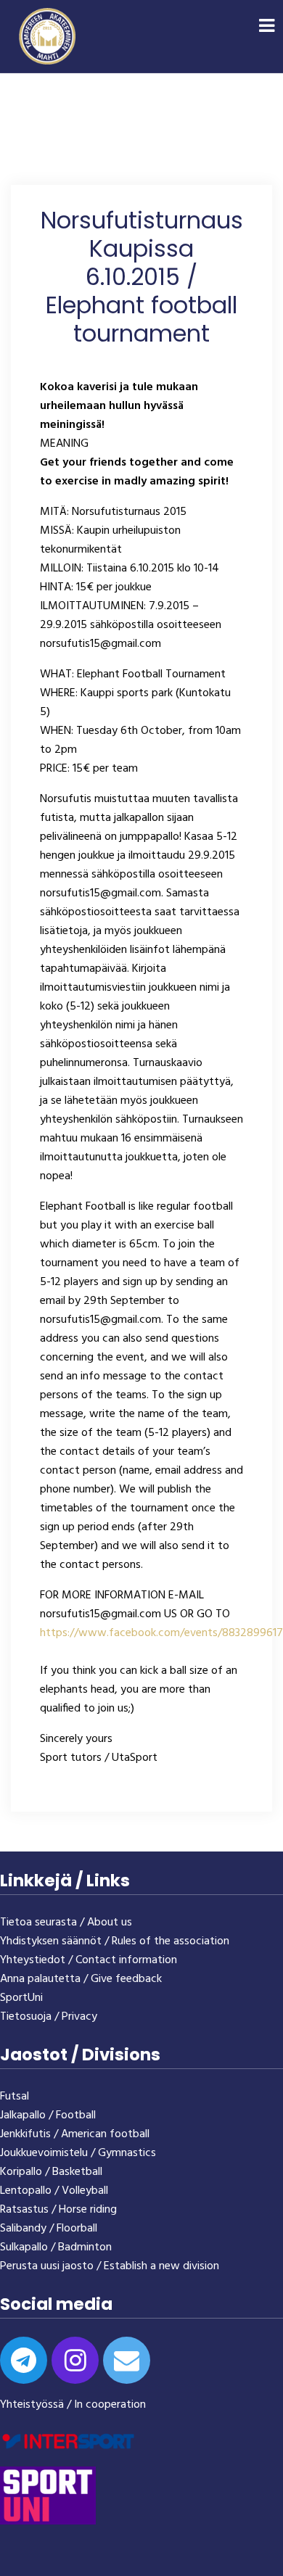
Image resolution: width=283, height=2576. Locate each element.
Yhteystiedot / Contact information (89, 1960)
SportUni (21, 1998)
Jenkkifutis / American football (75, 2134)
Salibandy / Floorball (49, 2229)
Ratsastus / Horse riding (58, 2210)
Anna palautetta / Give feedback (81, 1979)
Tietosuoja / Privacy (49, 2017)
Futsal (15, 2097)
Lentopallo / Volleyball (54, 2191)
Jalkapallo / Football (48, 2115)
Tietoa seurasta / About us (66, 1923)
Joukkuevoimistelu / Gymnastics (78, 2153)
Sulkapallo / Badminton (56, 2247)
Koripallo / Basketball (51, 2172)
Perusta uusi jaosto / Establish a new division (110, 2266)
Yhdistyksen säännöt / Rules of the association (115, 1941)
